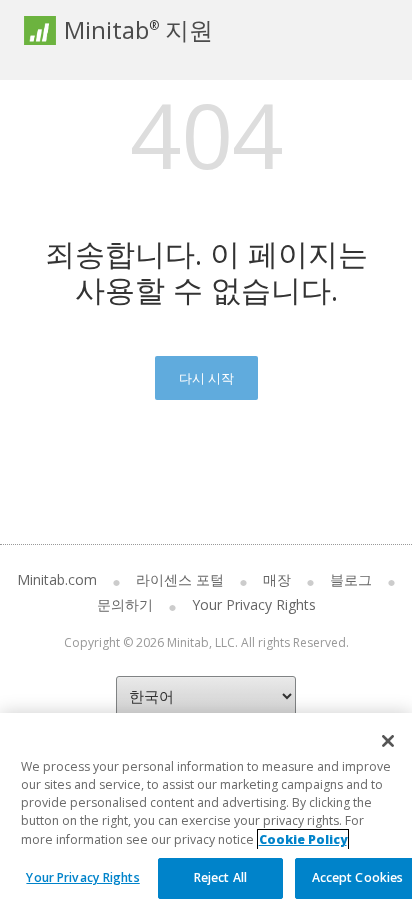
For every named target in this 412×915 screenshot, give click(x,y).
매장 (277, 579)
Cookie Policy (303, 839)
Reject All (220, 877)
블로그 (351, 579)
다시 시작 (206, 378)
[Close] (388, 741)
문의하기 (125, 604)
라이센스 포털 (180, 579)
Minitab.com (57, 579)
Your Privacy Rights (82, 877)
